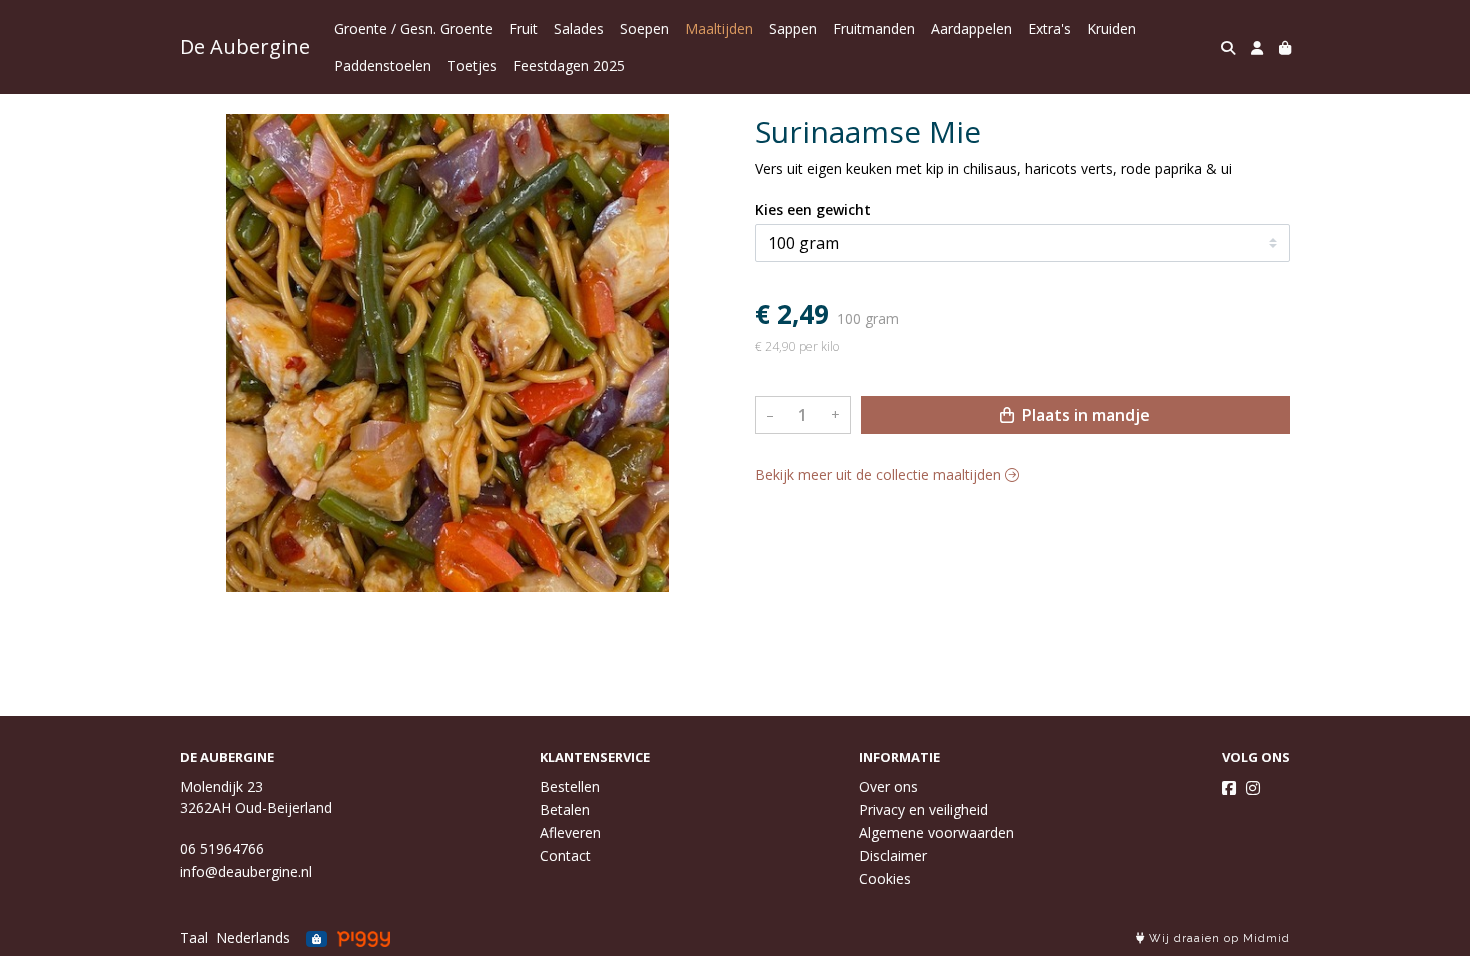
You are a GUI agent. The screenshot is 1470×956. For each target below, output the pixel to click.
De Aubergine (245, 46)
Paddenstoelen (382, 65)
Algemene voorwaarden (936, 832)
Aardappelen (971, 28)
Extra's (1049, 28)
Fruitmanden (874, 28)
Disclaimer (893, 855)
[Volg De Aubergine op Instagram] (1253, 788)
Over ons (888, 786)
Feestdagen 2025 (569, 65)
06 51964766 (222, 848)
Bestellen (570, 786)
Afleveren (570, 832)
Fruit (523, 28)
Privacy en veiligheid (923, 809)
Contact (565, 855)
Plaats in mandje (1084, 415)
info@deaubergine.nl (246, 871)
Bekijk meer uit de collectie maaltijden (880, 474)
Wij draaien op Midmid (1217, 938)
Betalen (565, 809)
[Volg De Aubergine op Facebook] (1229, 788)
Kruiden (1111, 28)
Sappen (793, 28)
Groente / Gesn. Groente (413, 28)
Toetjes (472, 65)
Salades (579, 28)
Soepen (644, 28)
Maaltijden (719, 28)
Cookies (885, 878)
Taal (194, 937)
